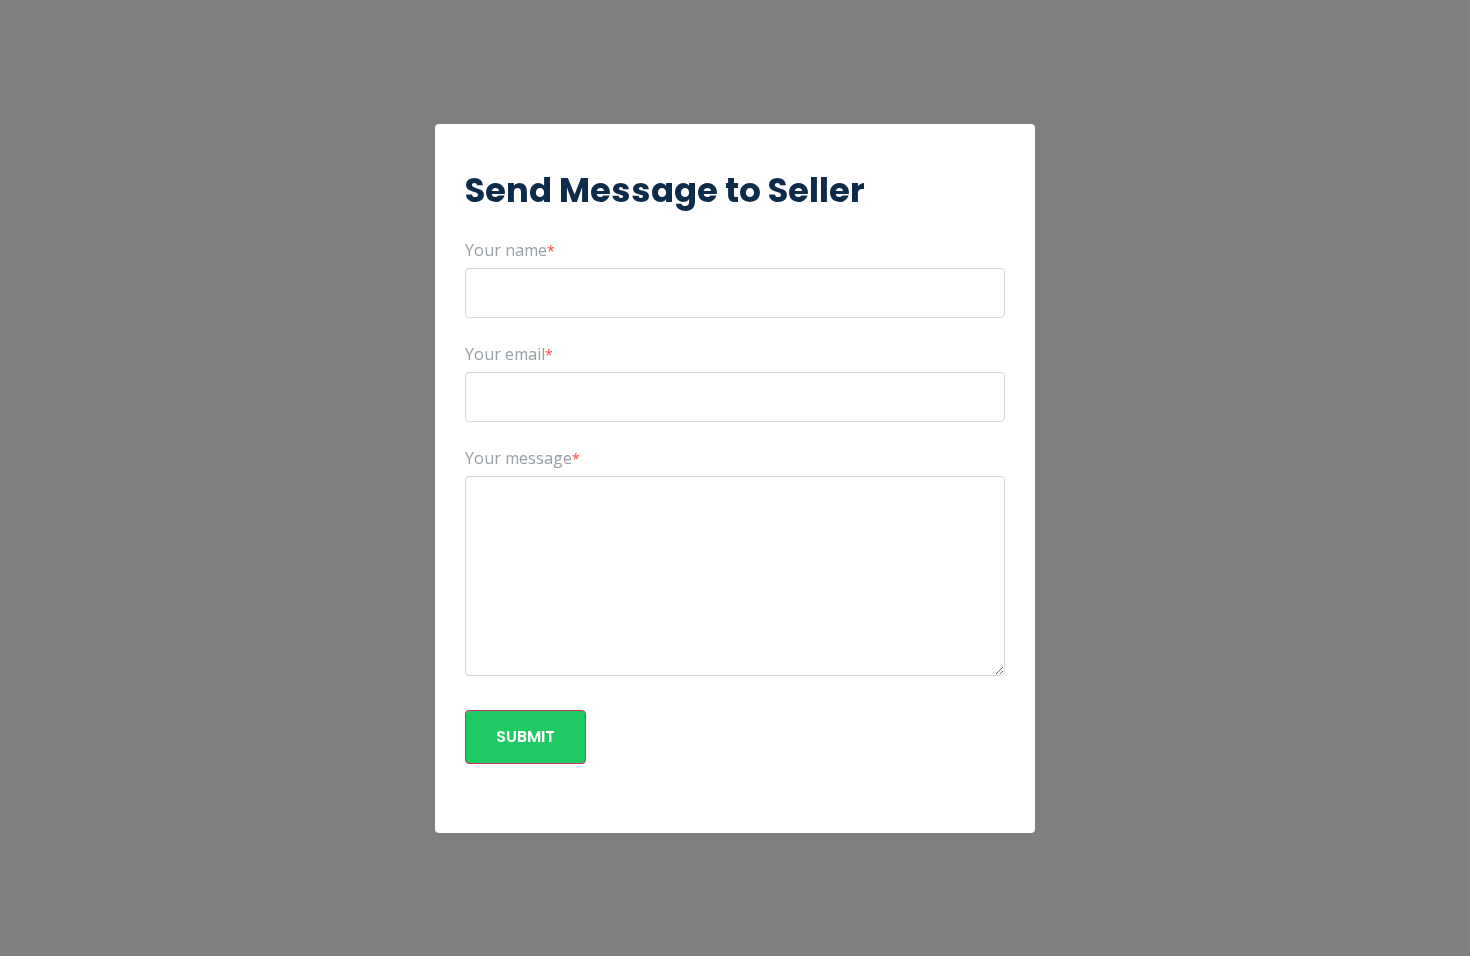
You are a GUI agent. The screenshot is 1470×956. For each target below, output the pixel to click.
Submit (525, 736)
